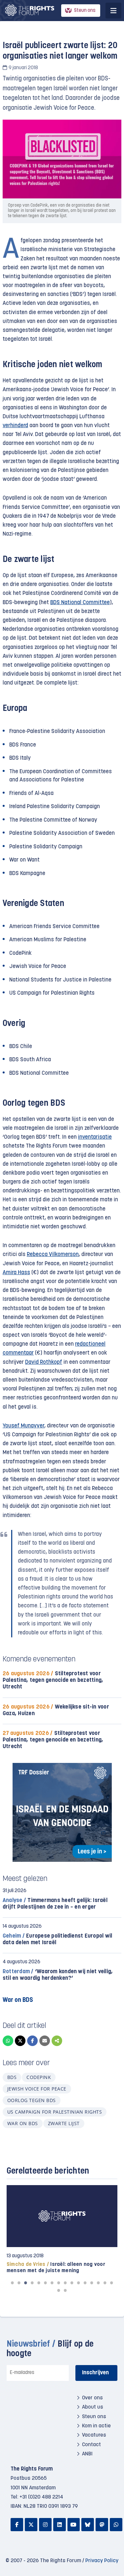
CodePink (39, 2077)
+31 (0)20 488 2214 (41, 2497)
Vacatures (94, 2436)
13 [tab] (92, 2283)
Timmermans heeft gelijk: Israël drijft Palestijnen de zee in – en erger (55, 1904)
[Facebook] (32, 2041)
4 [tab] (32, 2283)
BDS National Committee (80, 603)
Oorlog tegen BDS (32, 2100)
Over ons (92, 2398)
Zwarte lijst (64, 2123)
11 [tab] (79, 2283)
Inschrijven (95, 2373)
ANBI (87, 2454)
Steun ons (85, 11)
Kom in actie (96, 2426)
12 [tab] (85, 2283)
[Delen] (57, 2041)
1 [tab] (13, 2283)
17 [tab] (59, 2290)
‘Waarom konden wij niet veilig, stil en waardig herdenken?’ (58, 1975)
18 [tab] (65, 2290)
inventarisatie (95, 1137)
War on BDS (23, 2123)
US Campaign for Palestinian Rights (55, 2112)
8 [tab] (59, 2283)
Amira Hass (16, 1273)
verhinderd (15, 426)
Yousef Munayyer (23, 1426)
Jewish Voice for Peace (37, 2089)
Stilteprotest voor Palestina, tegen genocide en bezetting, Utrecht (53, 1680)
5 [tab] (39, 2283)
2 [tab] (19, 2283)
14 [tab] (99, 2283)
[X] (20, 2041)
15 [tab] (105, 2283)
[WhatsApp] (8, 2041)
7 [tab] (52, 2283)
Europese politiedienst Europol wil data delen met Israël (57, 1939)
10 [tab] (72, 2283)
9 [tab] (65, 2283)
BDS (12, 2077)
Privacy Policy (102, 2561)
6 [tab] (46, 2283)
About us (93, 2408)
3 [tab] (26, 2283)
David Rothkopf (44, 1362)
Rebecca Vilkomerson (53, 1255)
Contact (91, 2445)
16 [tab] (112, 2283)
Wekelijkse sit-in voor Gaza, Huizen (56, 1710)
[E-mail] (45, 2041)
